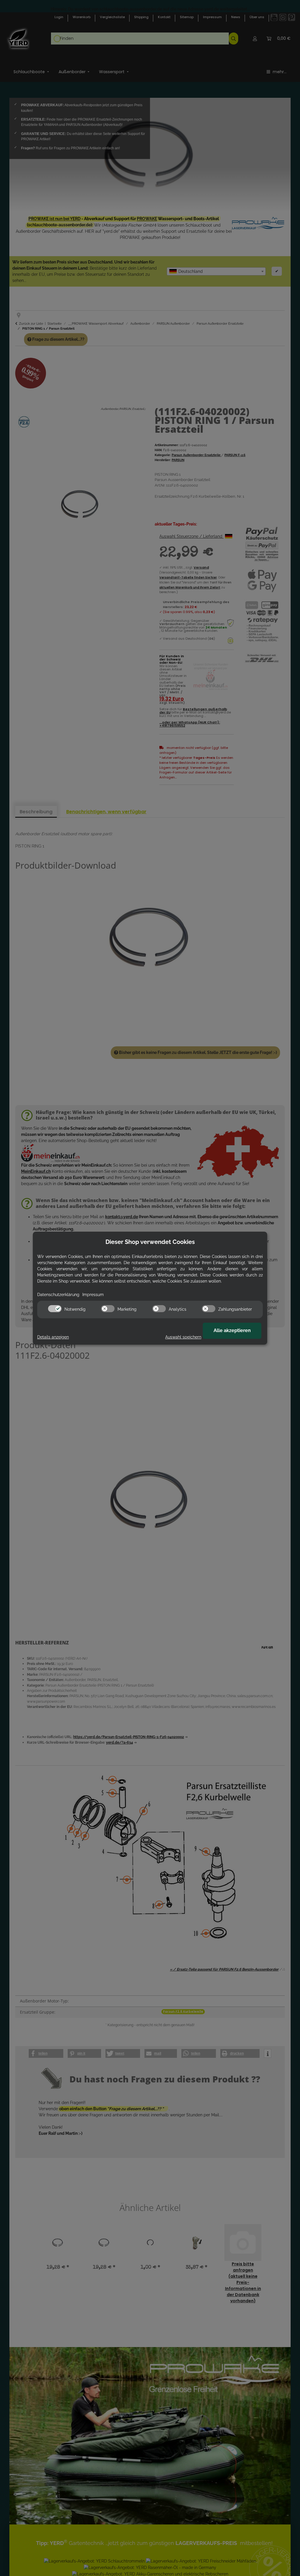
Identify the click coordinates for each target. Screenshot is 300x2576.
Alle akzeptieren (232, 1330)
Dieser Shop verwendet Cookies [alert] (150, 1242)
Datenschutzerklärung (58, 1295)
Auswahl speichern (183, 1337)
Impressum (93, 1295)
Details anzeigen (53, 1337)
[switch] (55, 1309)
